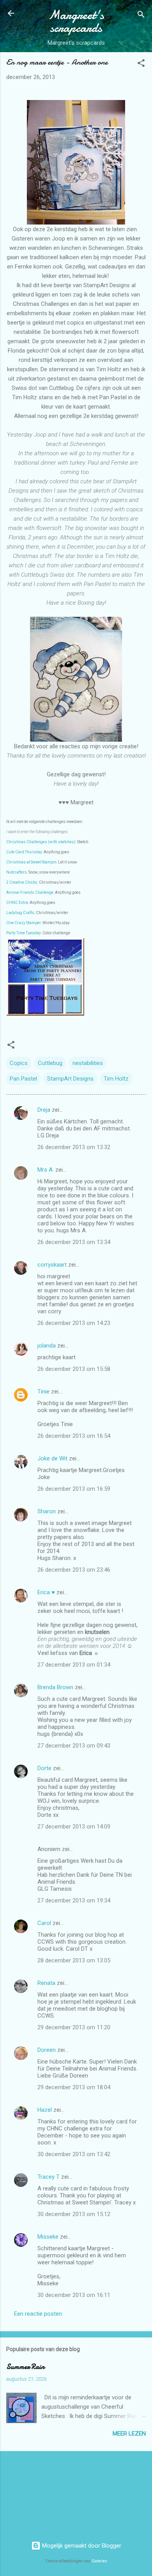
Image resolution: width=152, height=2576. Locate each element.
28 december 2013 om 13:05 (74, 1960)
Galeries (99, 2561)
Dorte (44, 1768)
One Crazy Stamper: (24, 923)
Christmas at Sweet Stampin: (32, 862)
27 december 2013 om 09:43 (74, 1746)
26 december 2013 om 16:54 (74, 1436)
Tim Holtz (116, 1079)
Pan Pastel (23, 1079)
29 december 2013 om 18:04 (74, 2087)
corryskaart (52, 1265)
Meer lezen (129, 2434)
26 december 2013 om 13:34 (74, 1242)
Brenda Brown (55, 1687)
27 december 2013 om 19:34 (74, 1900)
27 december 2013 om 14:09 (74, 1827)
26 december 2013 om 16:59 (74, 1489)
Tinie (43, 1392)
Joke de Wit (52, 1458)
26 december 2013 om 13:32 (74, 1147)
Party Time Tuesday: (24, 933)
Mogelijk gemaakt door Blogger (81, 2546)
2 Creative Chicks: (22, 882)
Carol (44, 1923)
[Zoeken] (141, 16)
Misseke (48, 2237)
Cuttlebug (50, 1063)
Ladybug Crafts (20, 913)
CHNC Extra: (18, 903)
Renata (46, 1983)
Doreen (47, 2050)
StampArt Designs (70, 1079)
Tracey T (49, 2177)
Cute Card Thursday (24, 852)
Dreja (44, 1110)
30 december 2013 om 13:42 (74, 2154)
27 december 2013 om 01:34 (74, 1665)
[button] (141, 64)
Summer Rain (25, 2367)
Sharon (47, 1511)
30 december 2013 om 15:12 (74, 2214)
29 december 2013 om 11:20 (74, 2027)
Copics (19, 1063)
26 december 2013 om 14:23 (74, 1323)
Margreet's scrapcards (76, 21)
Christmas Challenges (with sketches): (41, 842)
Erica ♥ (46, 1592)
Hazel (45, 2110)
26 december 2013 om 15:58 (74, 1369)
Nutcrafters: (17, 872)
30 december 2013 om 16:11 (74, 2295)
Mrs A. (46, 1170)
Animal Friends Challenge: (30, 892)
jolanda (47, 1346)
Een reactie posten (38, 2314)
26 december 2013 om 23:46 (74, 1570)
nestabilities (88, 1063)
